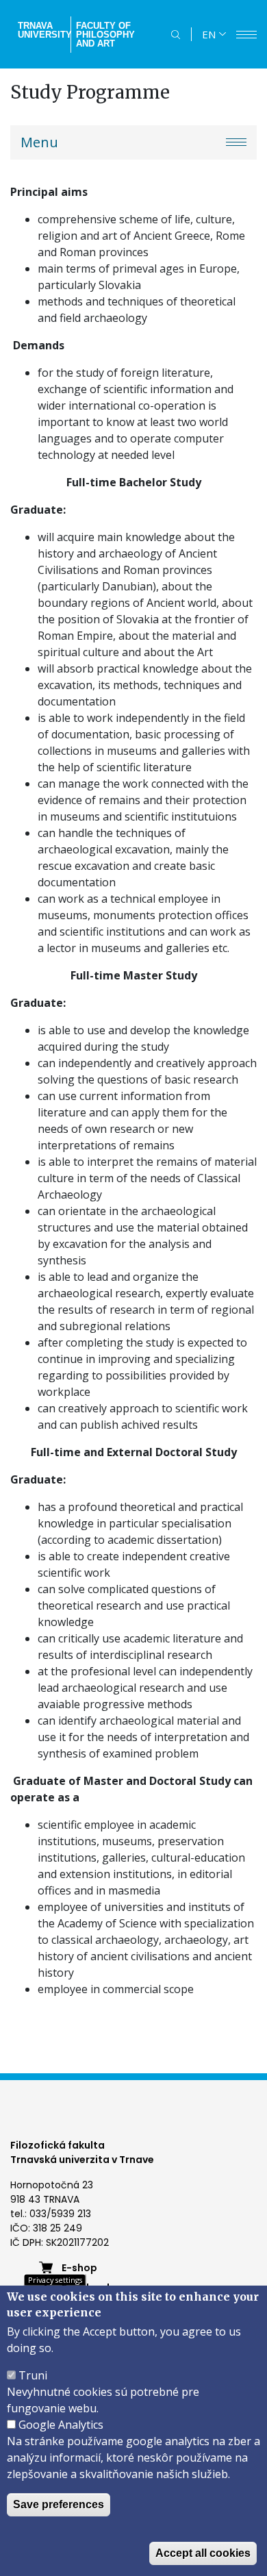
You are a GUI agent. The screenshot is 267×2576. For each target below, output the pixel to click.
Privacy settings (55, 2280)
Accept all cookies (203, 2553)
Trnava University (43, 30)
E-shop (79, 2268)
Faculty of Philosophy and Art (105, 35)
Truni (33, 2375)
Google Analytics (61, 2425)
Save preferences (59, 2504)
